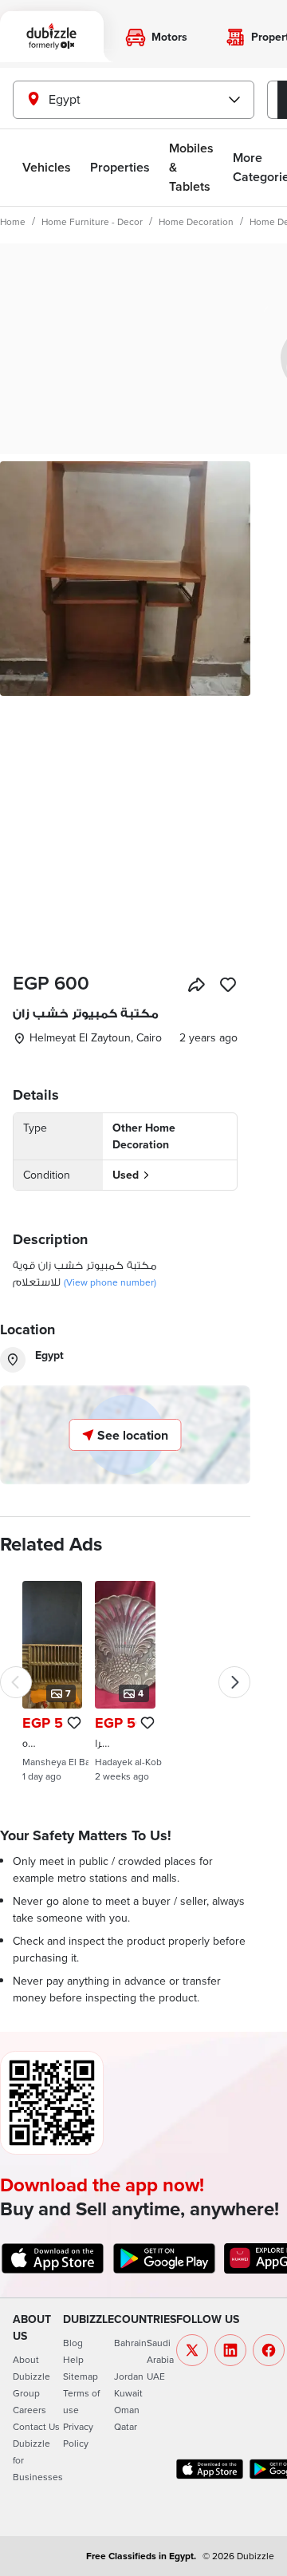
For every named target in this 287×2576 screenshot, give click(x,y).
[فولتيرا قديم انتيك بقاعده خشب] (125, 1681)
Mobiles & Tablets (191, 167)
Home (13, 221)
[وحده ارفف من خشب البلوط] (52, 1681)
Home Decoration (196, 221)
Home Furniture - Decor (92, 221)
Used (126, 1175)
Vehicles (47, 167)
